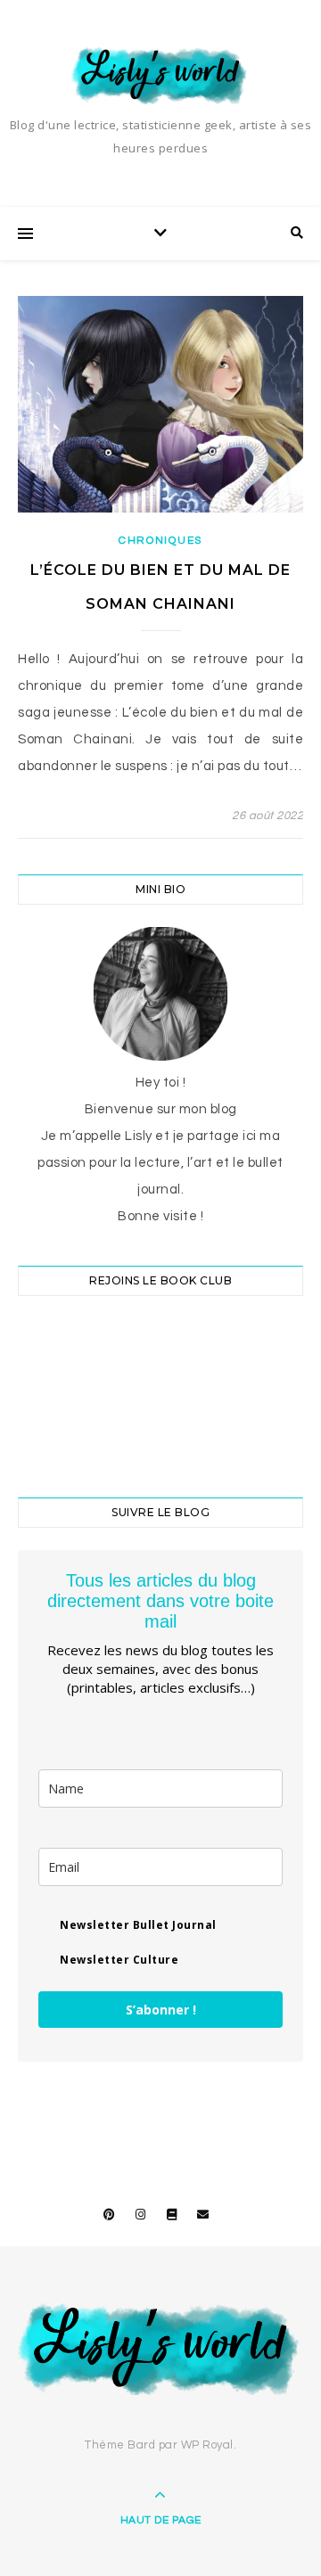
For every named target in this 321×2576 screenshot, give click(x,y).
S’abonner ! (161, 2010)
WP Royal (207, 2445)
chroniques (160, 541)
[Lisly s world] (160, 74)
